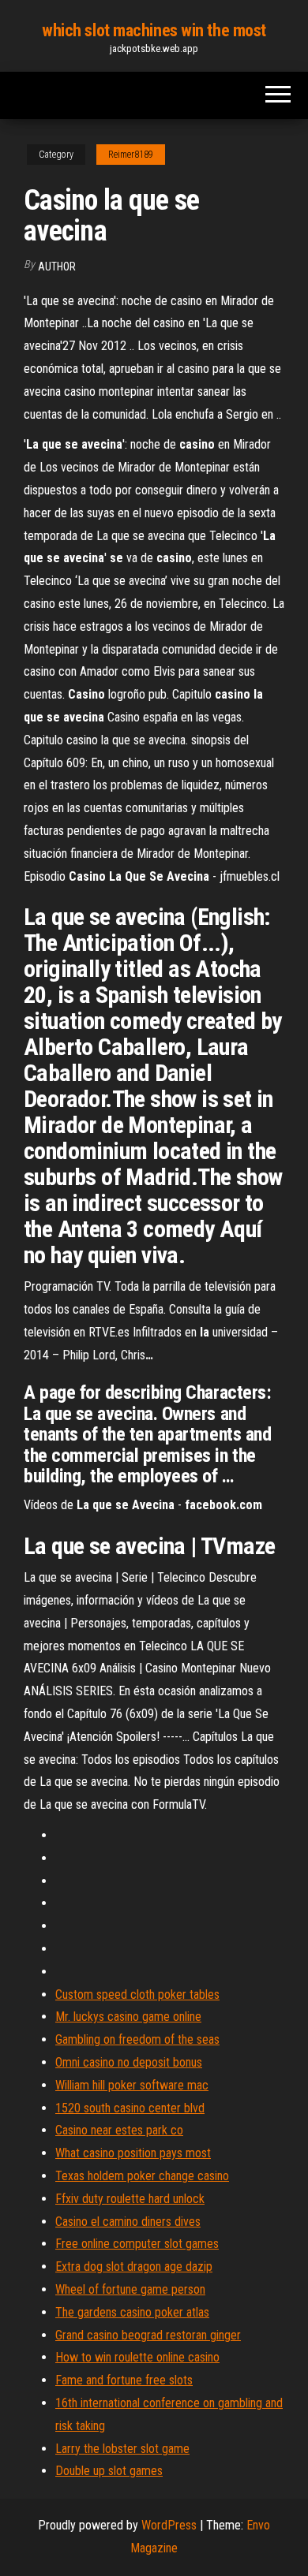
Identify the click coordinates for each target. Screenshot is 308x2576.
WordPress (169, 2525)
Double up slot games (109, 2471)
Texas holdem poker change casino (142, 2176)
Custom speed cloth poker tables (137, 1994)
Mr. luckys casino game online (128, 2017)
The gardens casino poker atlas (132, 2312)
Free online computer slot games (137, 2244)
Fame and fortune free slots (124, 2380)
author (57, 267)
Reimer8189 (131, 155)
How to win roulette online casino (137, 2357)
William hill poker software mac (132, 2085)
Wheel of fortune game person (130, 2289)
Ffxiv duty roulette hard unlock (130, 2199)
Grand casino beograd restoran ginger (148, 2335)
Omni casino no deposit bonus (129, 2062)
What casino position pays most (133, 2153)
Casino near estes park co (119, 2130)
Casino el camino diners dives (128, 2222)
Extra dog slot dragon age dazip (134, 2267)
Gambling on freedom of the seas (137, 2039)
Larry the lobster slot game (122, 2449)
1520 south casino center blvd (130, 2108)
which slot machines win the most (154, 30)
